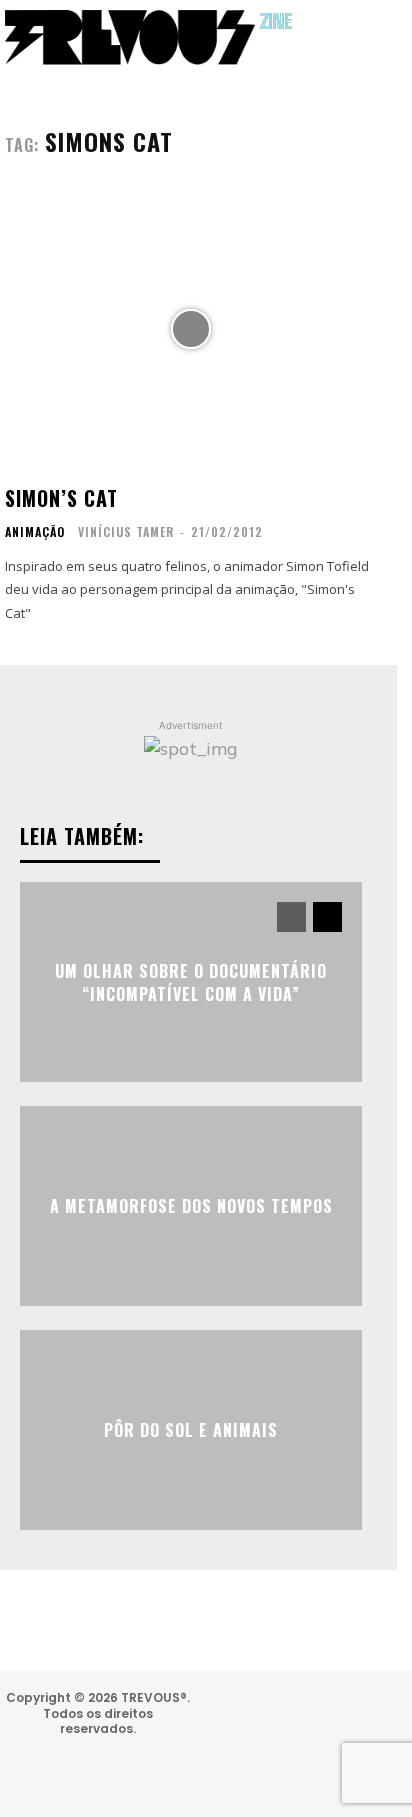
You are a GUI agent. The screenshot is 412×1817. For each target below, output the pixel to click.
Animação (35, 532)
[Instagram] (238, 1716)
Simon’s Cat (61, 498)
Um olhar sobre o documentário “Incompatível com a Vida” (191, 982)
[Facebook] (292, 1716)
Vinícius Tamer (126, 531)
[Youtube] (302, 1769)
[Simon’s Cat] (191, 329)
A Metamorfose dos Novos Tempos (191, 1206)
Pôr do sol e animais (191, 1430)
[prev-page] (291, 917)
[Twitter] (345, 1716)
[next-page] (327, 917)
